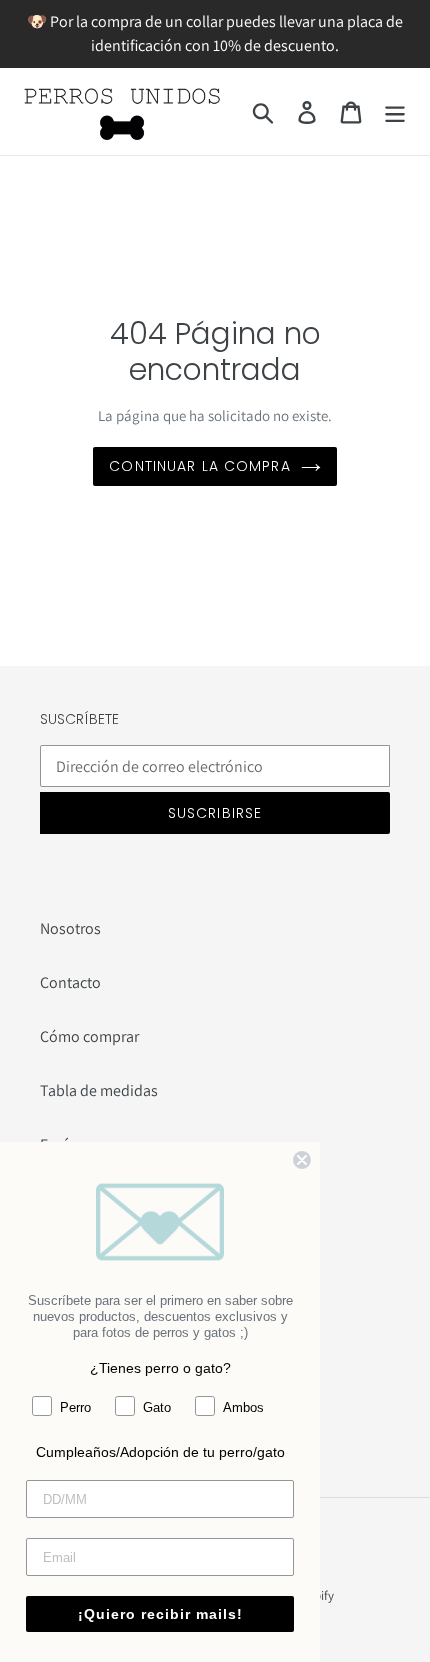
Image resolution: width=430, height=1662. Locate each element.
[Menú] (395, 111)
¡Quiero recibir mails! (160, 1614)
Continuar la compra (199, 466)
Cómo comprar (89, 1036)
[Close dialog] (302, 1160)
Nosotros (70, 928)
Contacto (70, 982)
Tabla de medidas (99, 1090)
